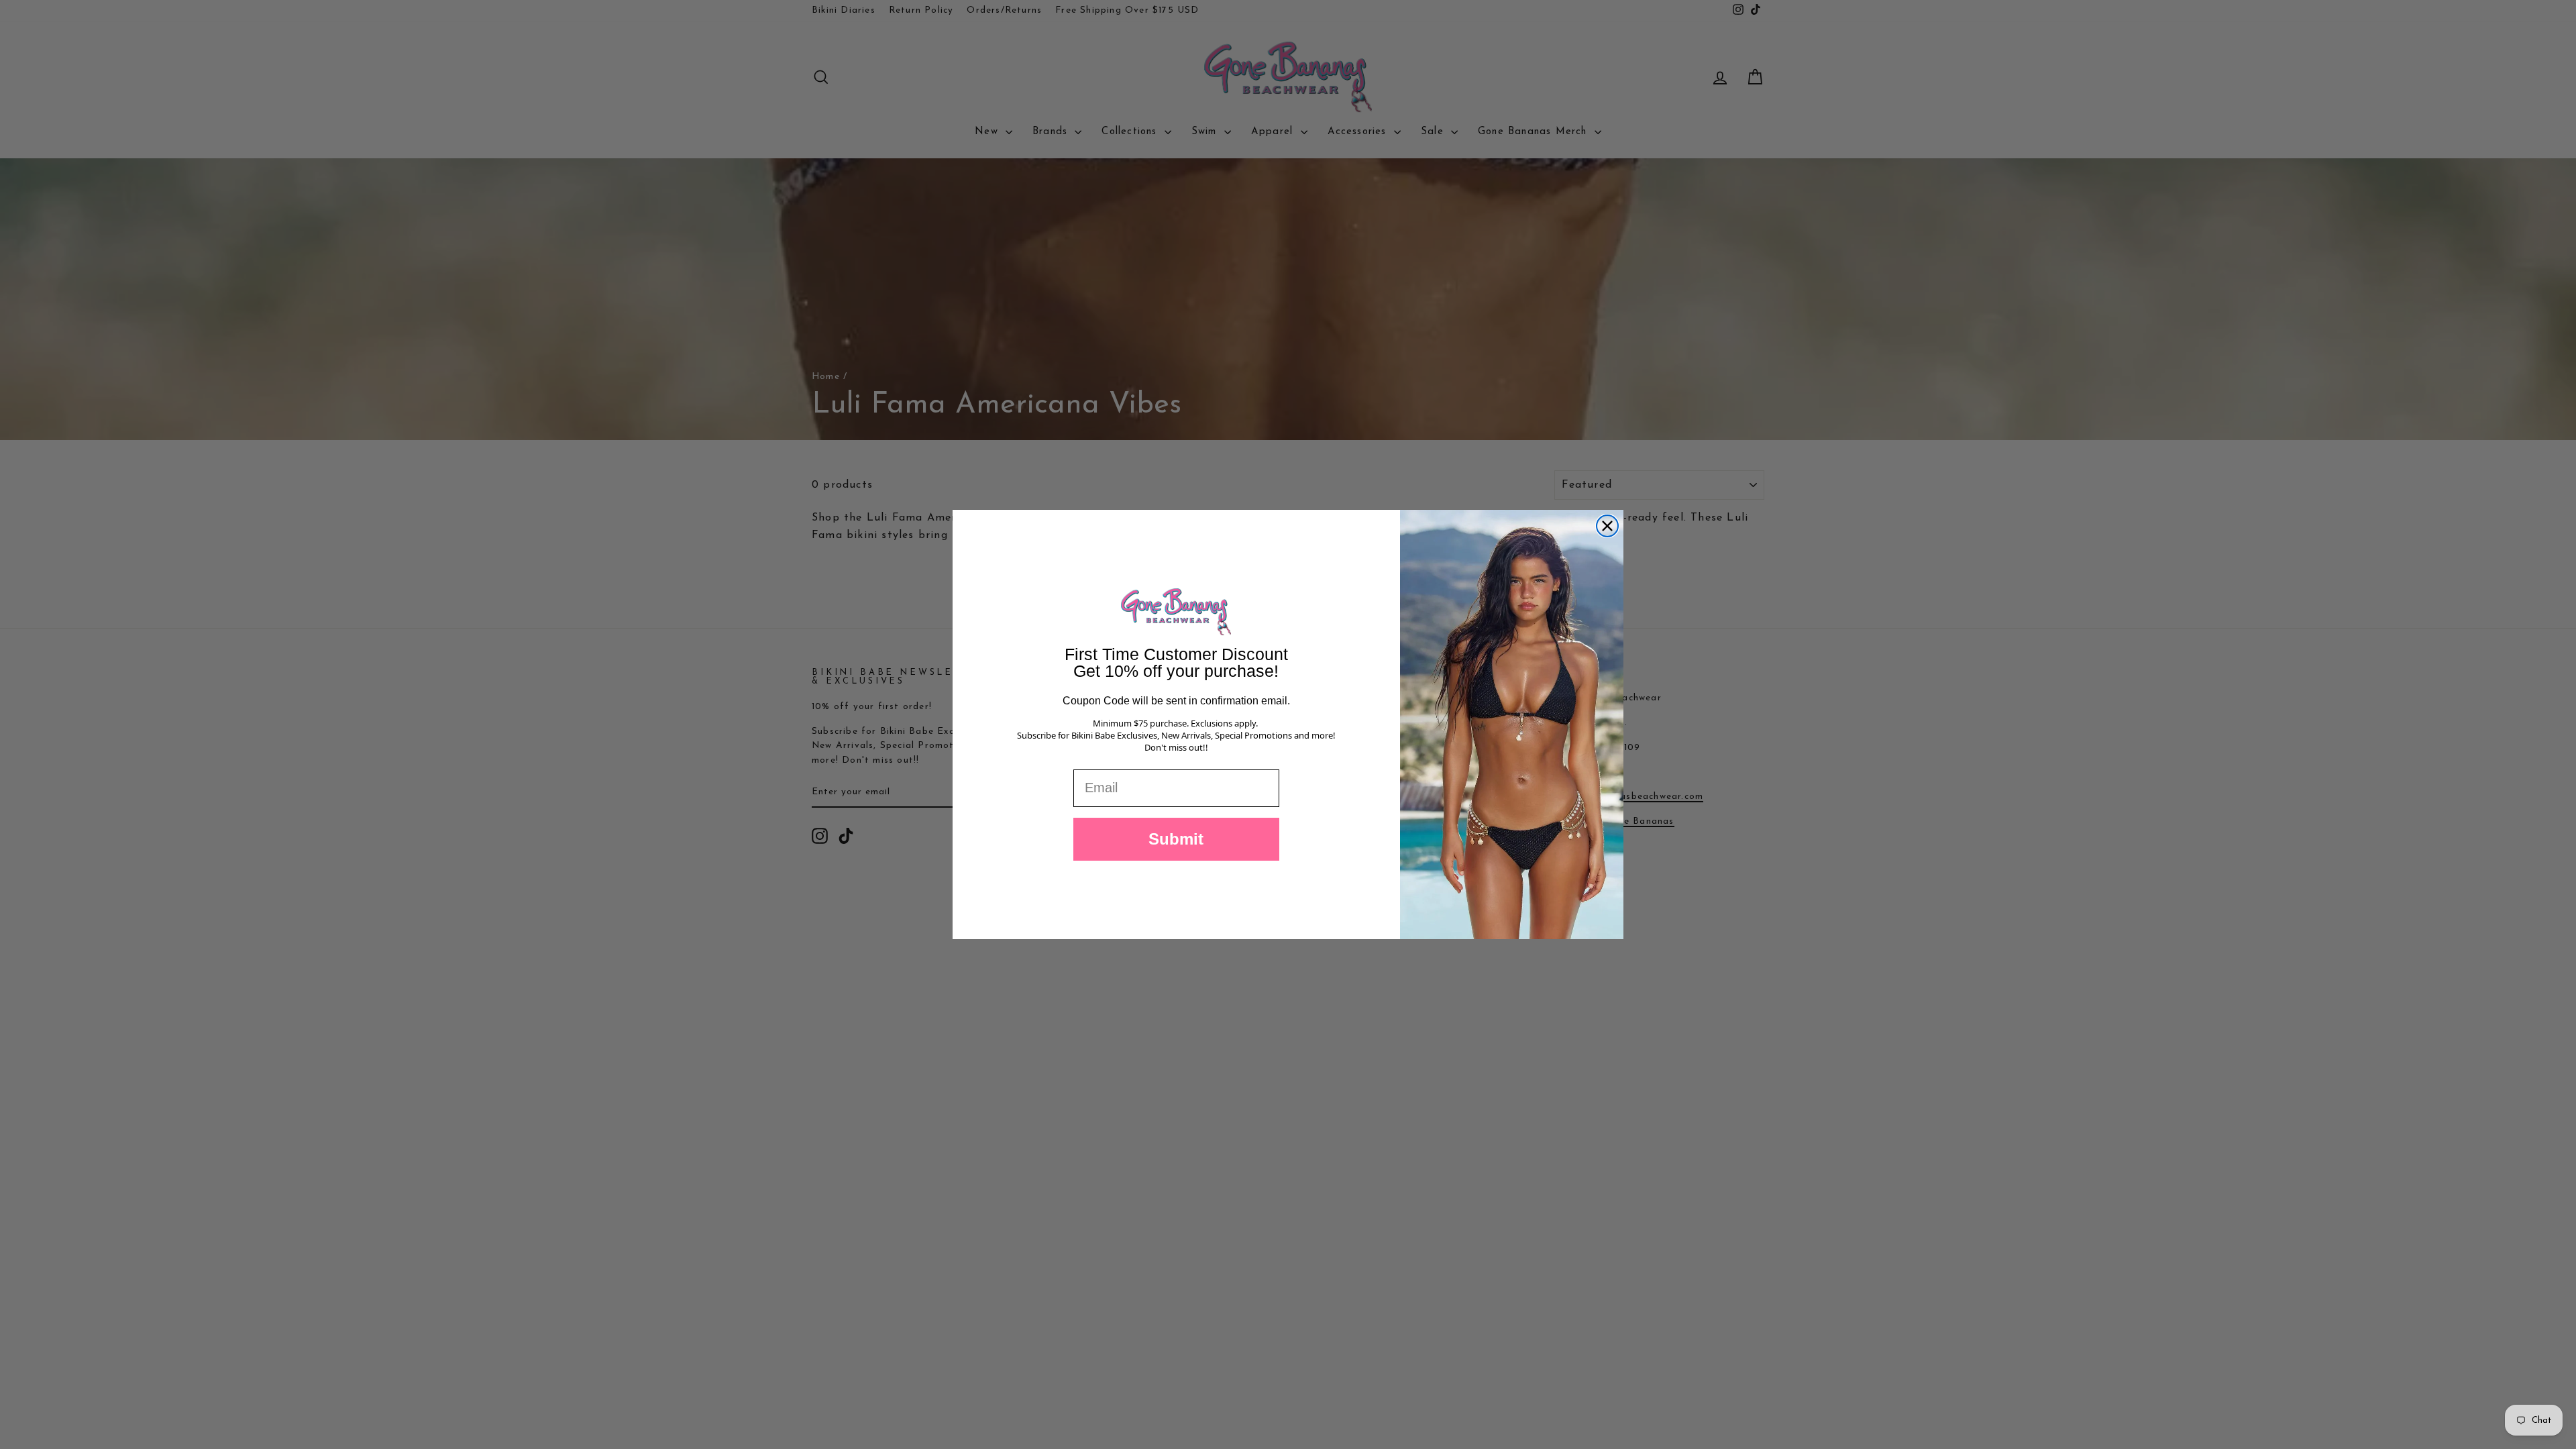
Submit (1176, 839)
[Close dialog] (1607, 526)
